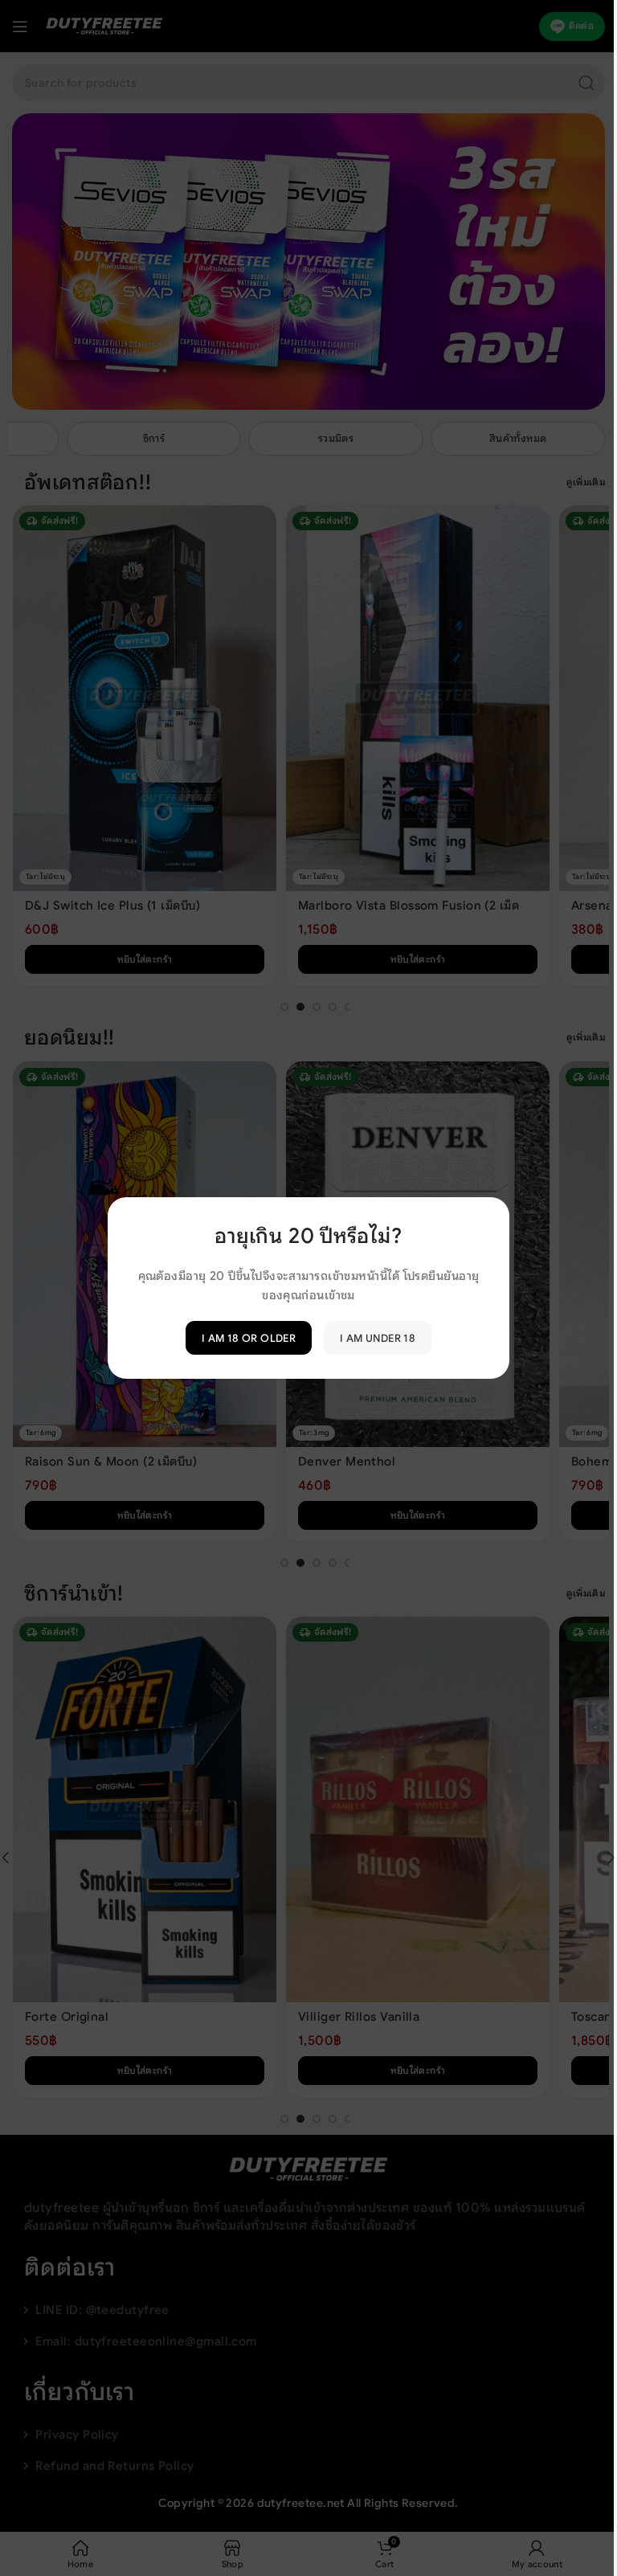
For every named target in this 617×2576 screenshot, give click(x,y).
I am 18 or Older (242, 1337)
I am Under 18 (372, 1337)
